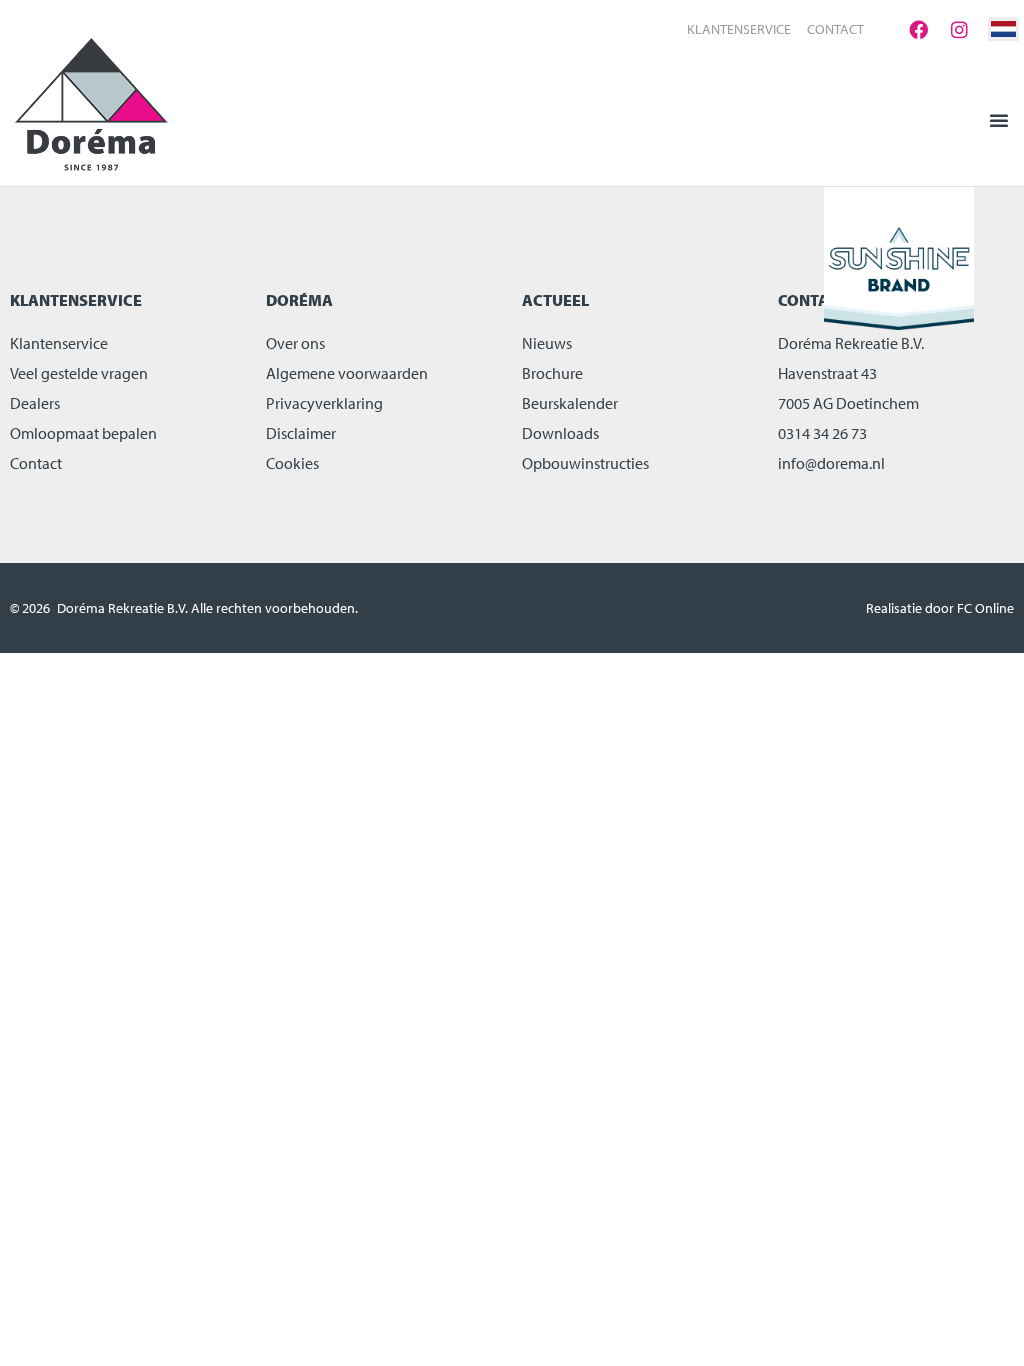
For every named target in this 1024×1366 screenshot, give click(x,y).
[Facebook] (918, 29)
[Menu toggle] (999, 120)
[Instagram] (959, 29)
